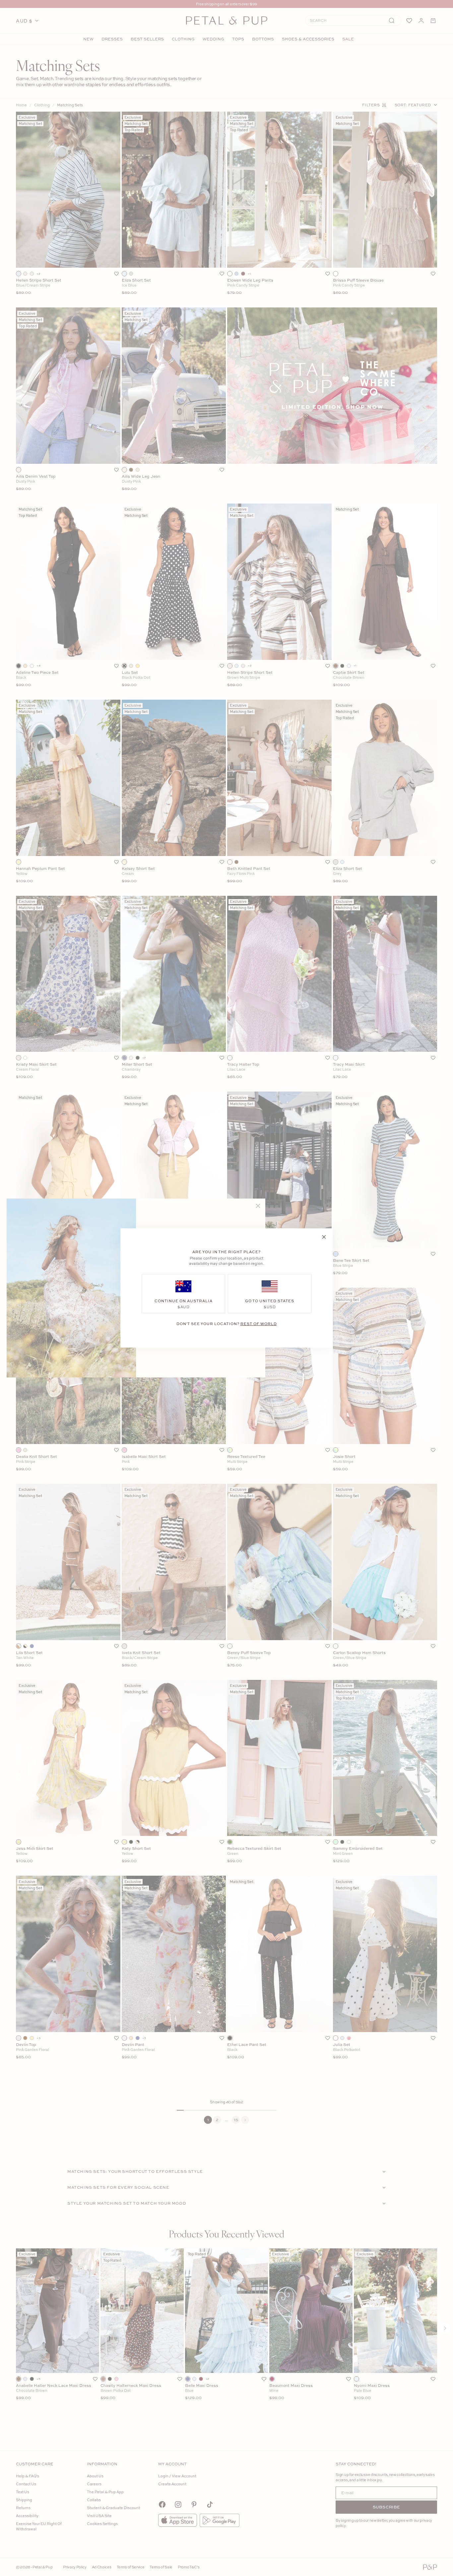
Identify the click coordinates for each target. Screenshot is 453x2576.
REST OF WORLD (259, 1324)
